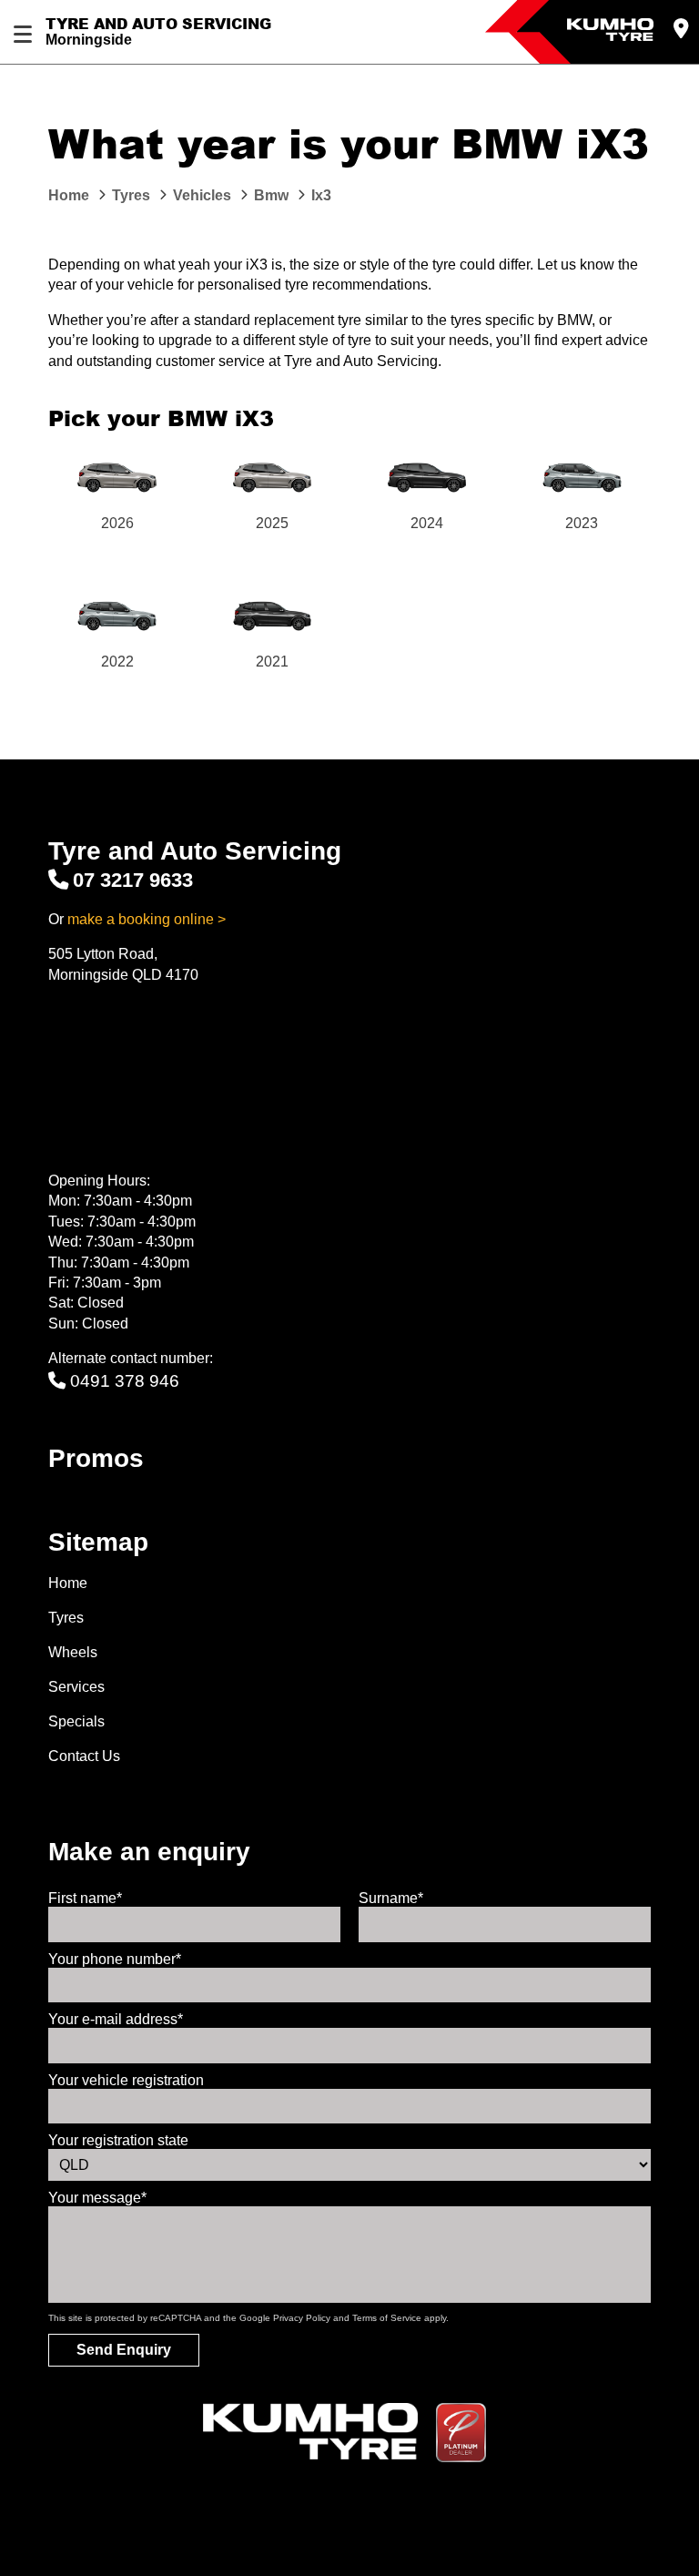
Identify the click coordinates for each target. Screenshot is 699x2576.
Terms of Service (387, 2318)
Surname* (391, 1898)
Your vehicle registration (126, 2080)
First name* (85, 1898)
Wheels (73, 1652)
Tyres (66, 1618)
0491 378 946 (125, 1381)
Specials (76, 1721)
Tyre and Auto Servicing (158, 24)
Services (76, 1687)
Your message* (97, 2198)
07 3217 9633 (133, 880)
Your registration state (118, 2140)
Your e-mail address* (116, 2019)
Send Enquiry (124, 2350)
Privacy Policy (302, 2318)
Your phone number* (115, 1959)
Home (68, 1583)
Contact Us (84, 1756)
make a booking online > (147, 919)
